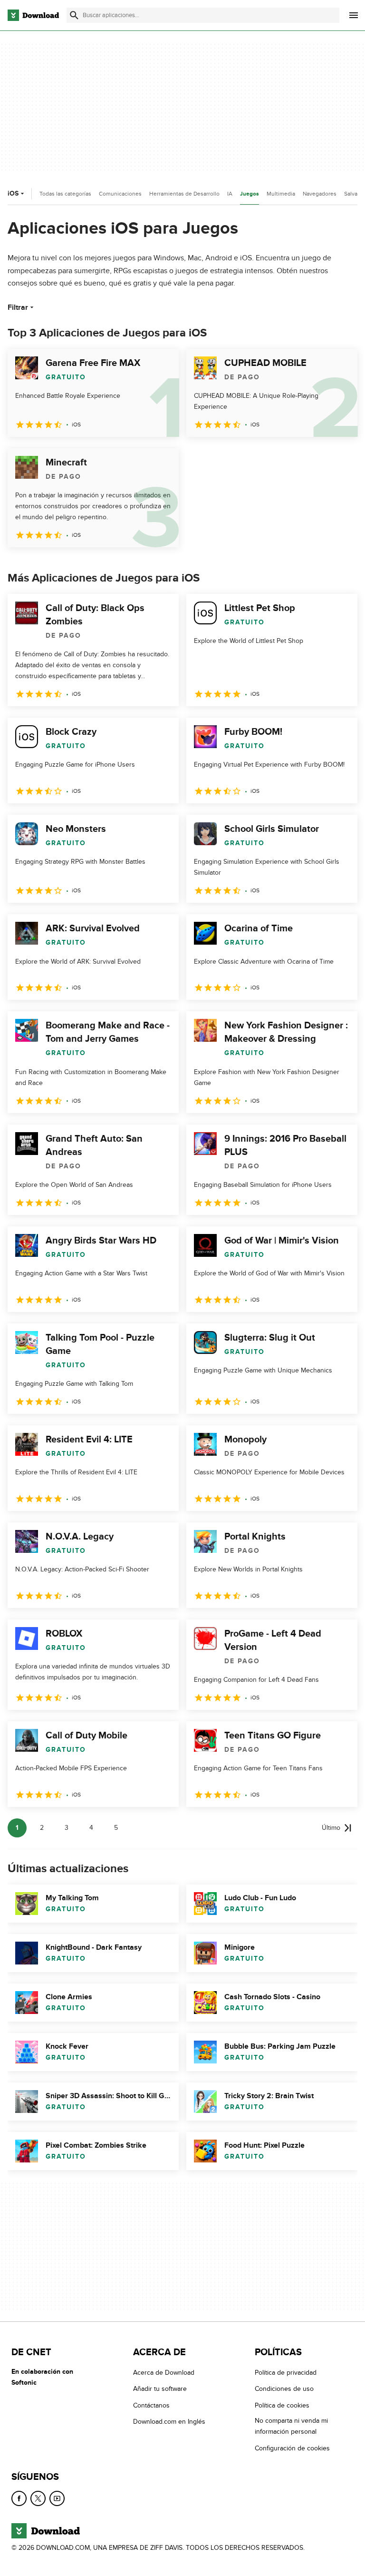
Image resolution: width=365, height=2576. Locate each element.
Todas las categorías (65, 194)
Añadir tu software (160, 2389)
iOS (13, 193)
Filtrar (18, 307)
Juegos (250, 194)
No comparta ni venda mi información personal (291, 2426)
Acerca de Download (164, 2373)
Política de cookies (282, 2405)
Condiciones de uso (284, 2389)
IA (230, 194)
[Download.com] (33, 15)
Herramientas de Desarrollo (184, 194)
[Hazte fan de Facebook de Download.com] (19, 2498)
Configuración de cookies (292, 2448)
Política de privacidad (286, 2373)
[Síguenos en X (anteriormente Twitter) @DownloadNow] (38, 2498)
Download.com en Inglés (169, 2422)
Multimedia (281, 194)
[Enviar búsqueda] (74, 15)
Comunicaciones (120, 194)
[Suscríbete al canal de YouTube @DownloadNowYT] (57, 2498)
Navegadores (320, 194)
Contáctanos (151, 2405)
